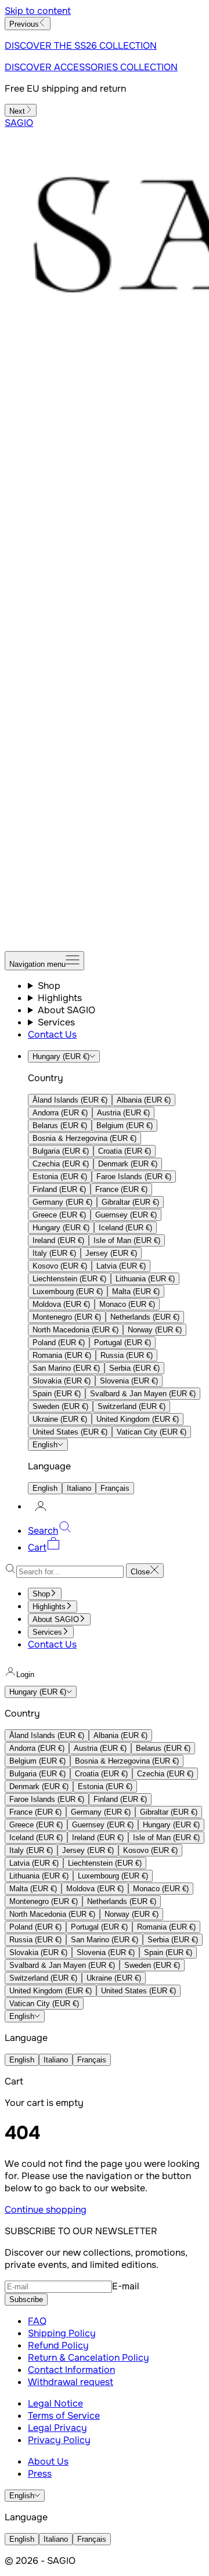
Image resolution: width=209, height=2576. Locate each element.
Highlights (60, 998)
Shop (49, 986)
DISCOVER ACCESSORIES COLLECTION (91, 67)
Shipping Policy (62, 2333)
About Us (48, 2461)
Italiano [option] (79, 1488)
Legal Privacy (57, 2428)
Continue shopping (46, 2210)
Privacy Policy (59, 2440)
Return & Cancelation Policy (89, 2358)
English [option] (45, 1488)
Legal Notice (55, 2403)
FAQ (37, 2321)
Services (56, 1022)
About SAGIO (66, 1010)
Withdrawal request (71, 2382)
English (45, 1445)
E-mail (126, 2286)
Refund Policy (58, 2345)
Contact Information (71, 2370)
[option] (70, 1100)
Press (40, 2474)
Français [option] (115, 1488)
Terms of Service (64, 2416)
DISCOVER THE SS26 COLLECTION (81, 46)
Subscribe (26, 2299)
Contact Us (52, 1034)
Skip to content (38, 11)
